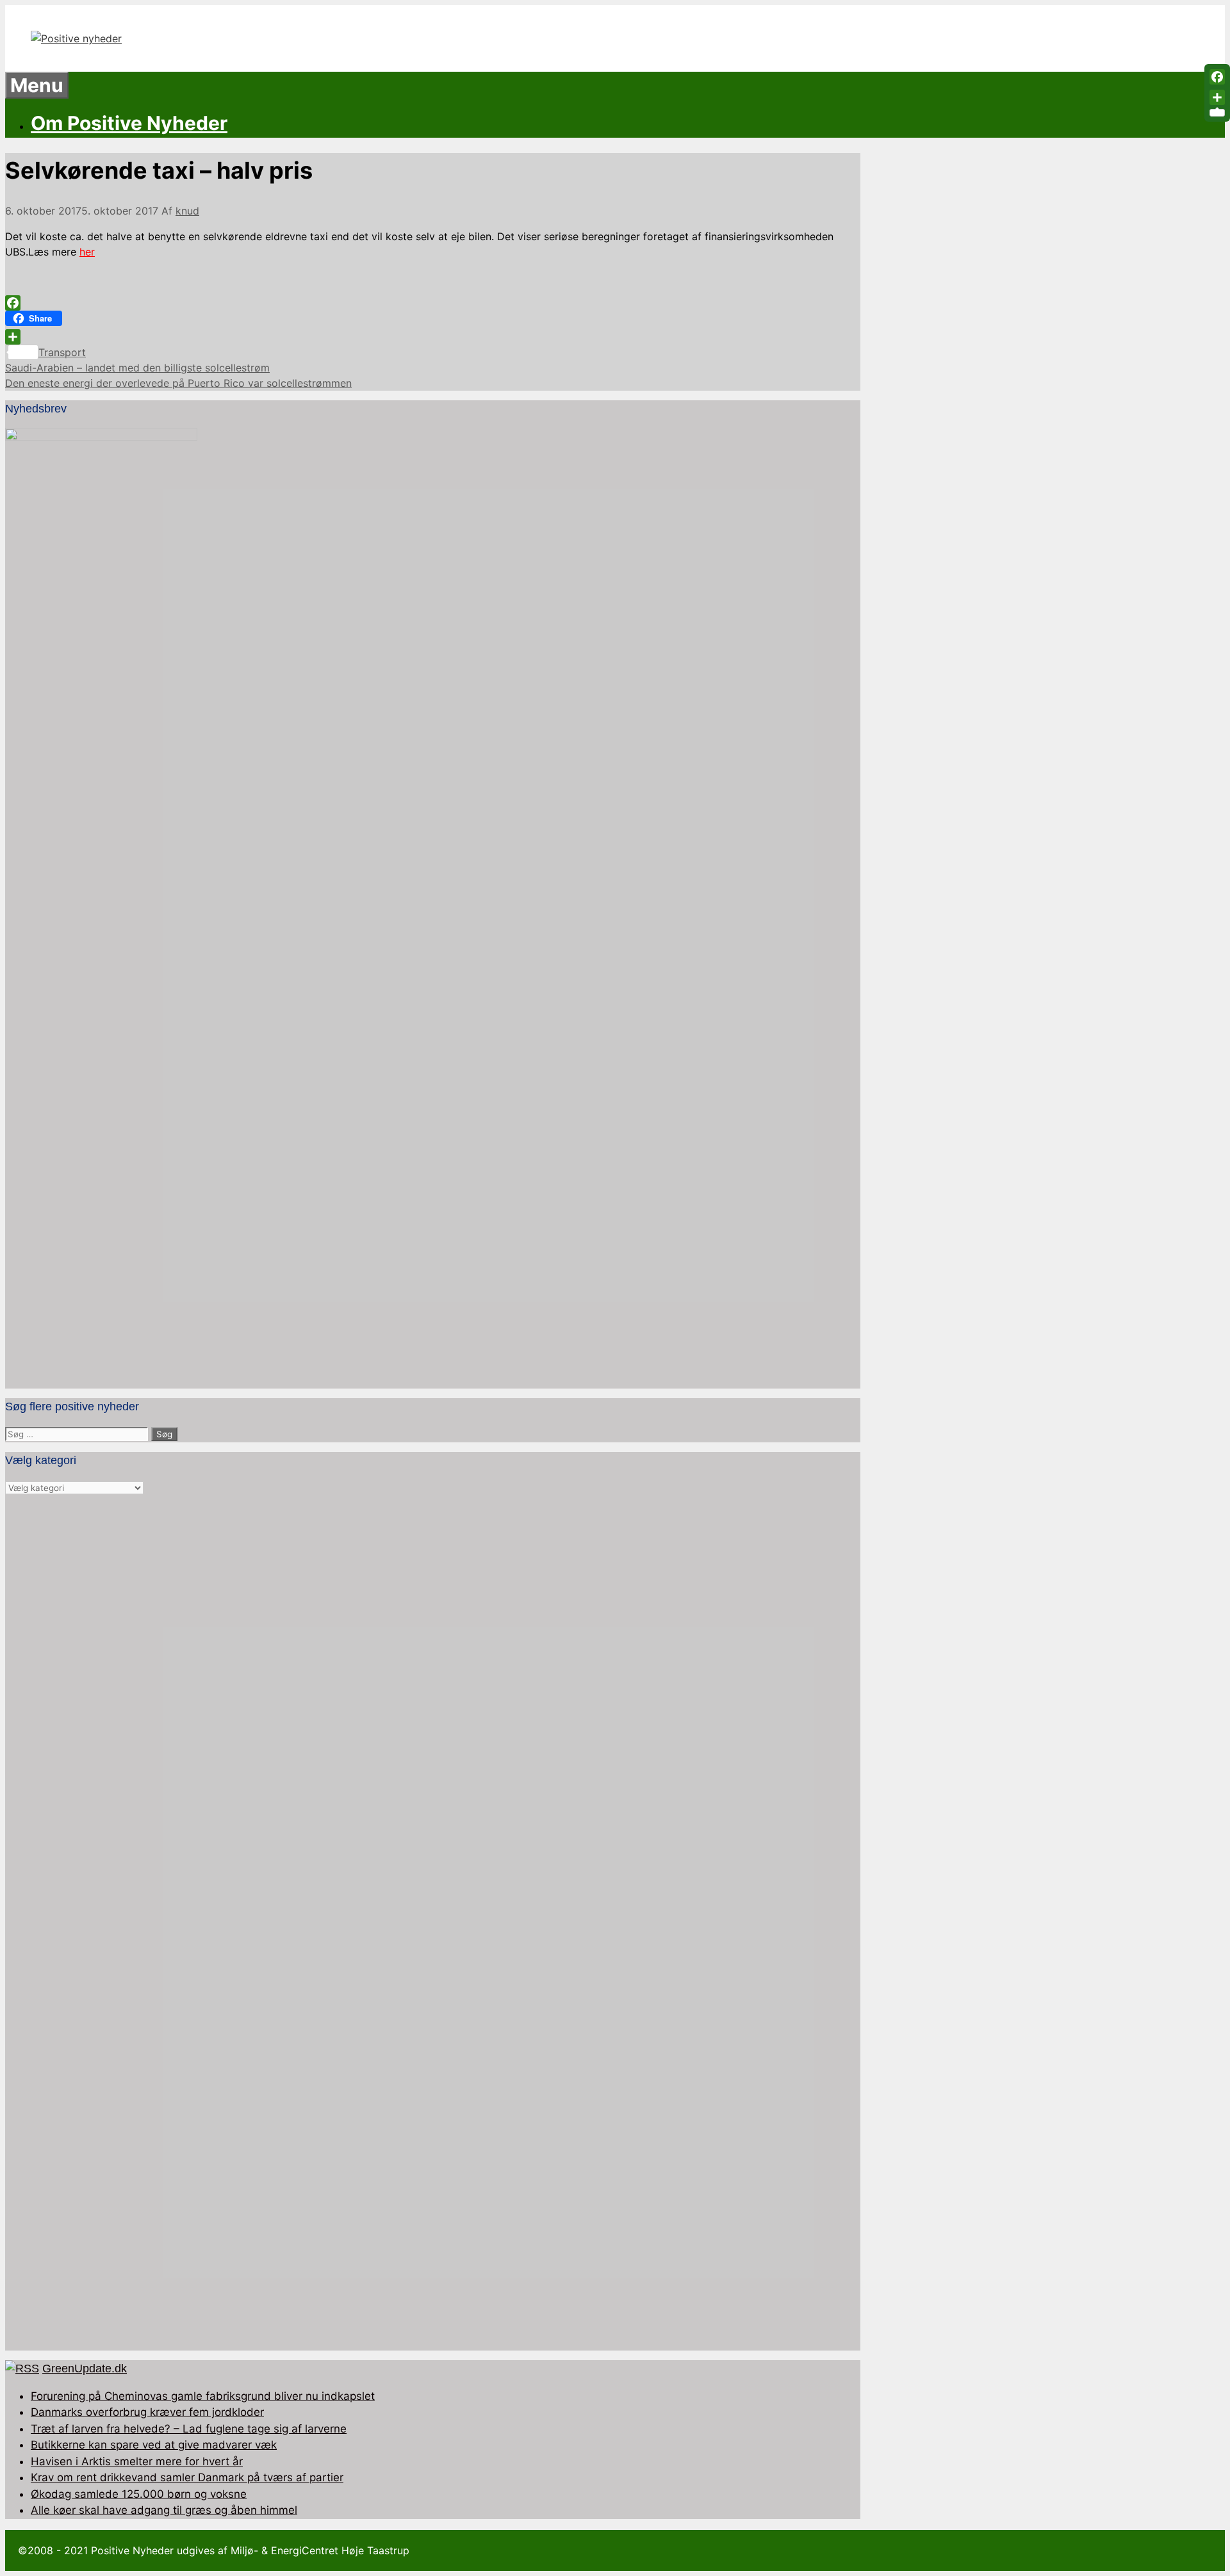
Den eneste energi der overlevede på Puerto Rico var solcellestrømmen (178, 383)
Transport (62, 352)
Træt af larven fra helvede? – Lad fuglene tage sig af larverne (189, 2429)
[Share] (433, 337)
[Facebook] (433, 303)
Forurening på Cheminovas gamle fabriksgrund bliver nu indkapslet (203, 2396)
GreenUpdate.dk (85, 2368)
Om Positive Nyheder (129, 123)
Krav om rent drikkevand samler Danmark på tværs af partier (187, 2477)
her (87, 252)
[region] (433, 1923)
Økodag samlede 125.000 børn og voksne (139, 2494)
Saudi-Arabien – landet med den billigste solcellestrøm (137, 368)
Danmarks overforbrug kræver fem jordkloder (147, 2412)
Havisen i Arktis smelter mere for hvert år (137, 2461)
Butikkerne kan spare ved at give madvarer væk (154, 2445)
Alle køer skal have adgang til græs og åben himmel (164, 2510)
